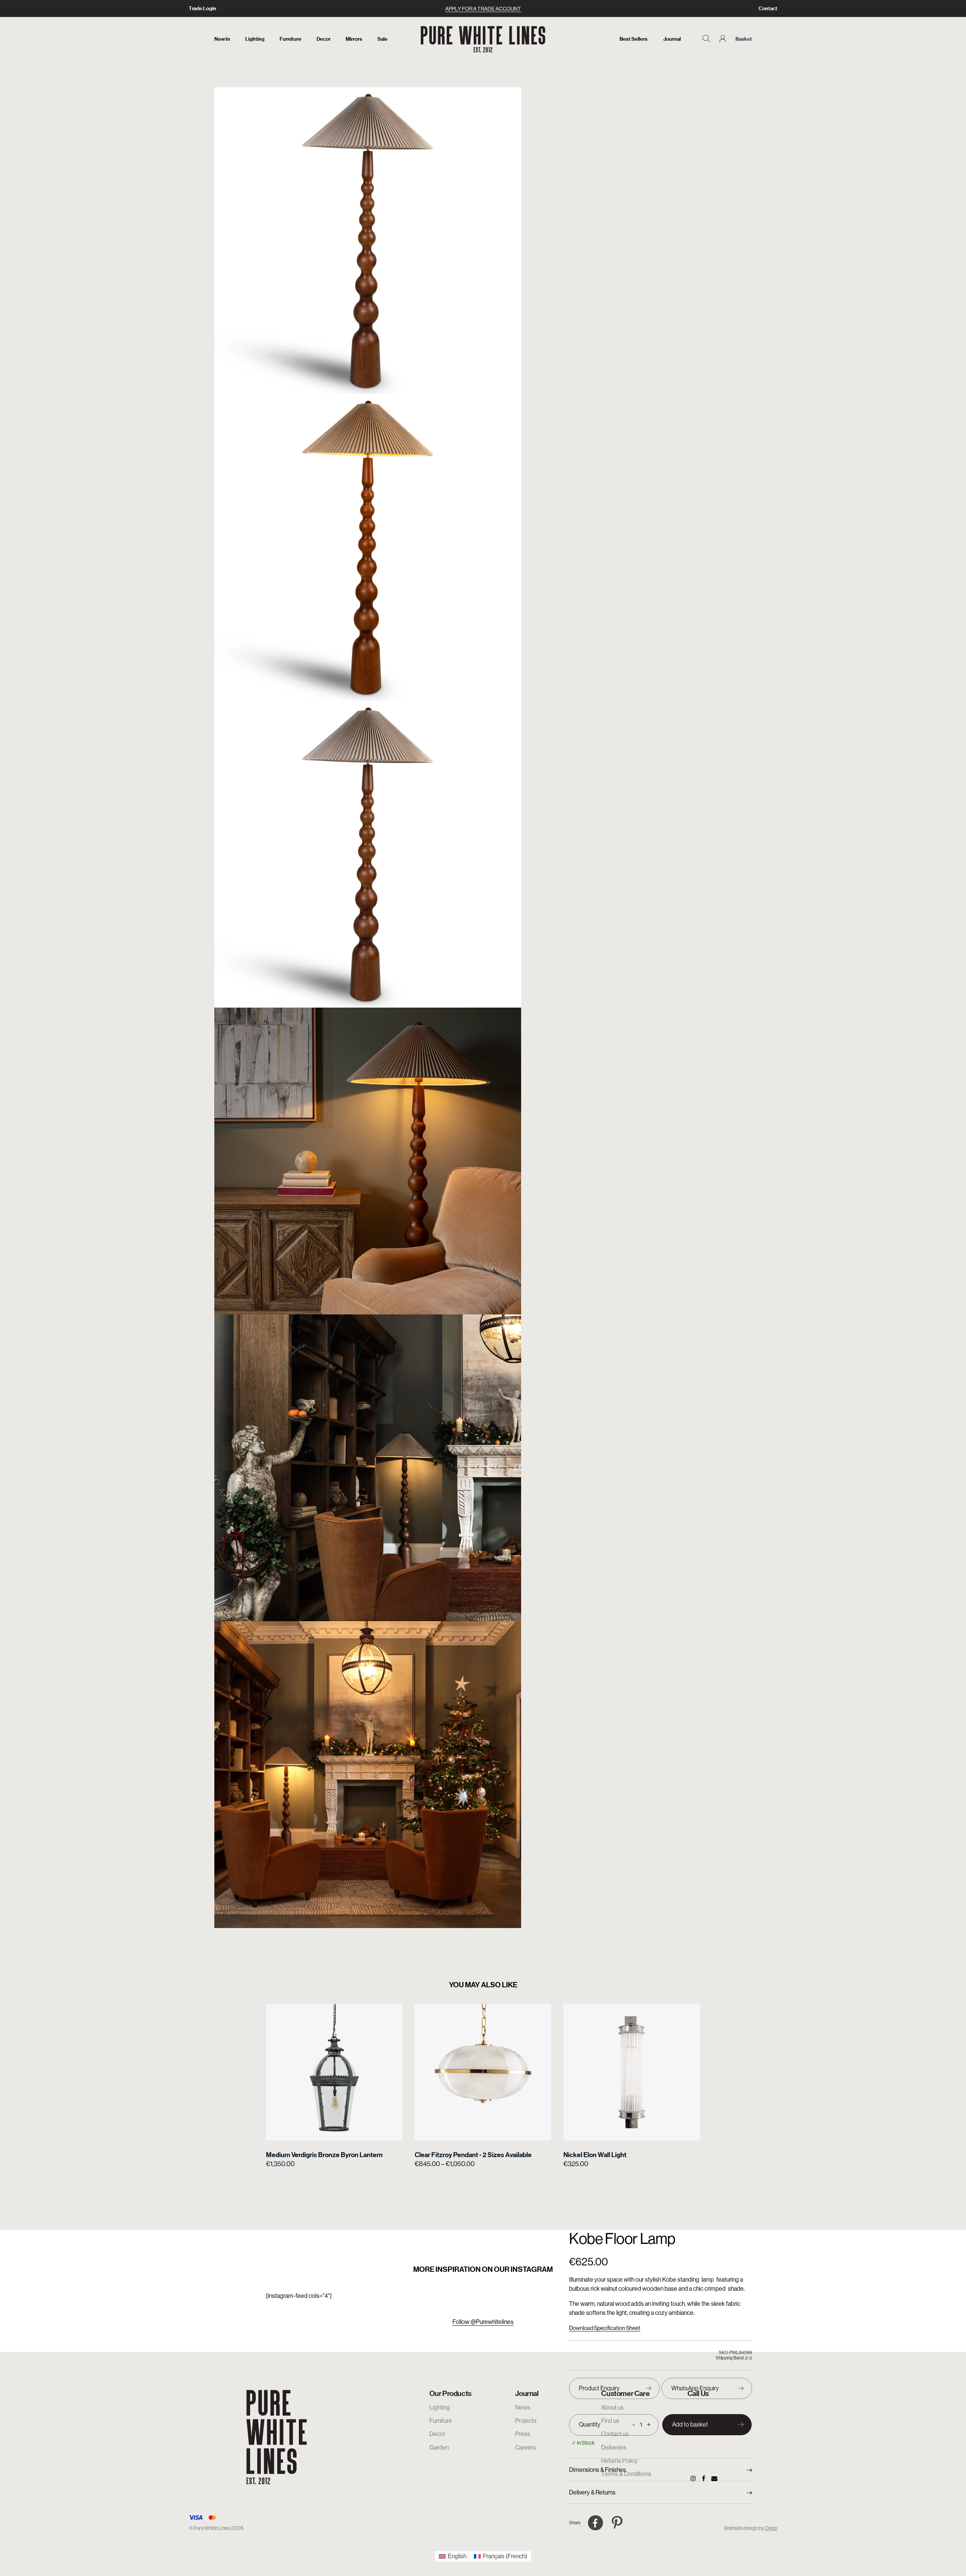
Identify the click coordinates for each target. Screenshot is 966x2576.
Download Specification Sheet (605, 2328)
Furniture (291, 39)
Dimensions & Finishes (598, 2470)
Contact (768, 8)
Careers (525, 2448)
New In (222, 39)
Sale (382, 39)
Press (523, 2434)
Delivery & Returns (592, 2492)
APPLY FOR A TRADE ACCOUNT (483, 9)
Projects (526, 2421)
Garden (439, 2448)
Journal (672, 39)
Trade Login (202, 8)
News (523, 2407)
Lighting (255, 39)
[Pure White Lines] (483, 39)
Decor (324, 39)
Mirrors (354, 39)
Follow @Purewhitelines (483, 2322)
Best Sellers (634, 39)
